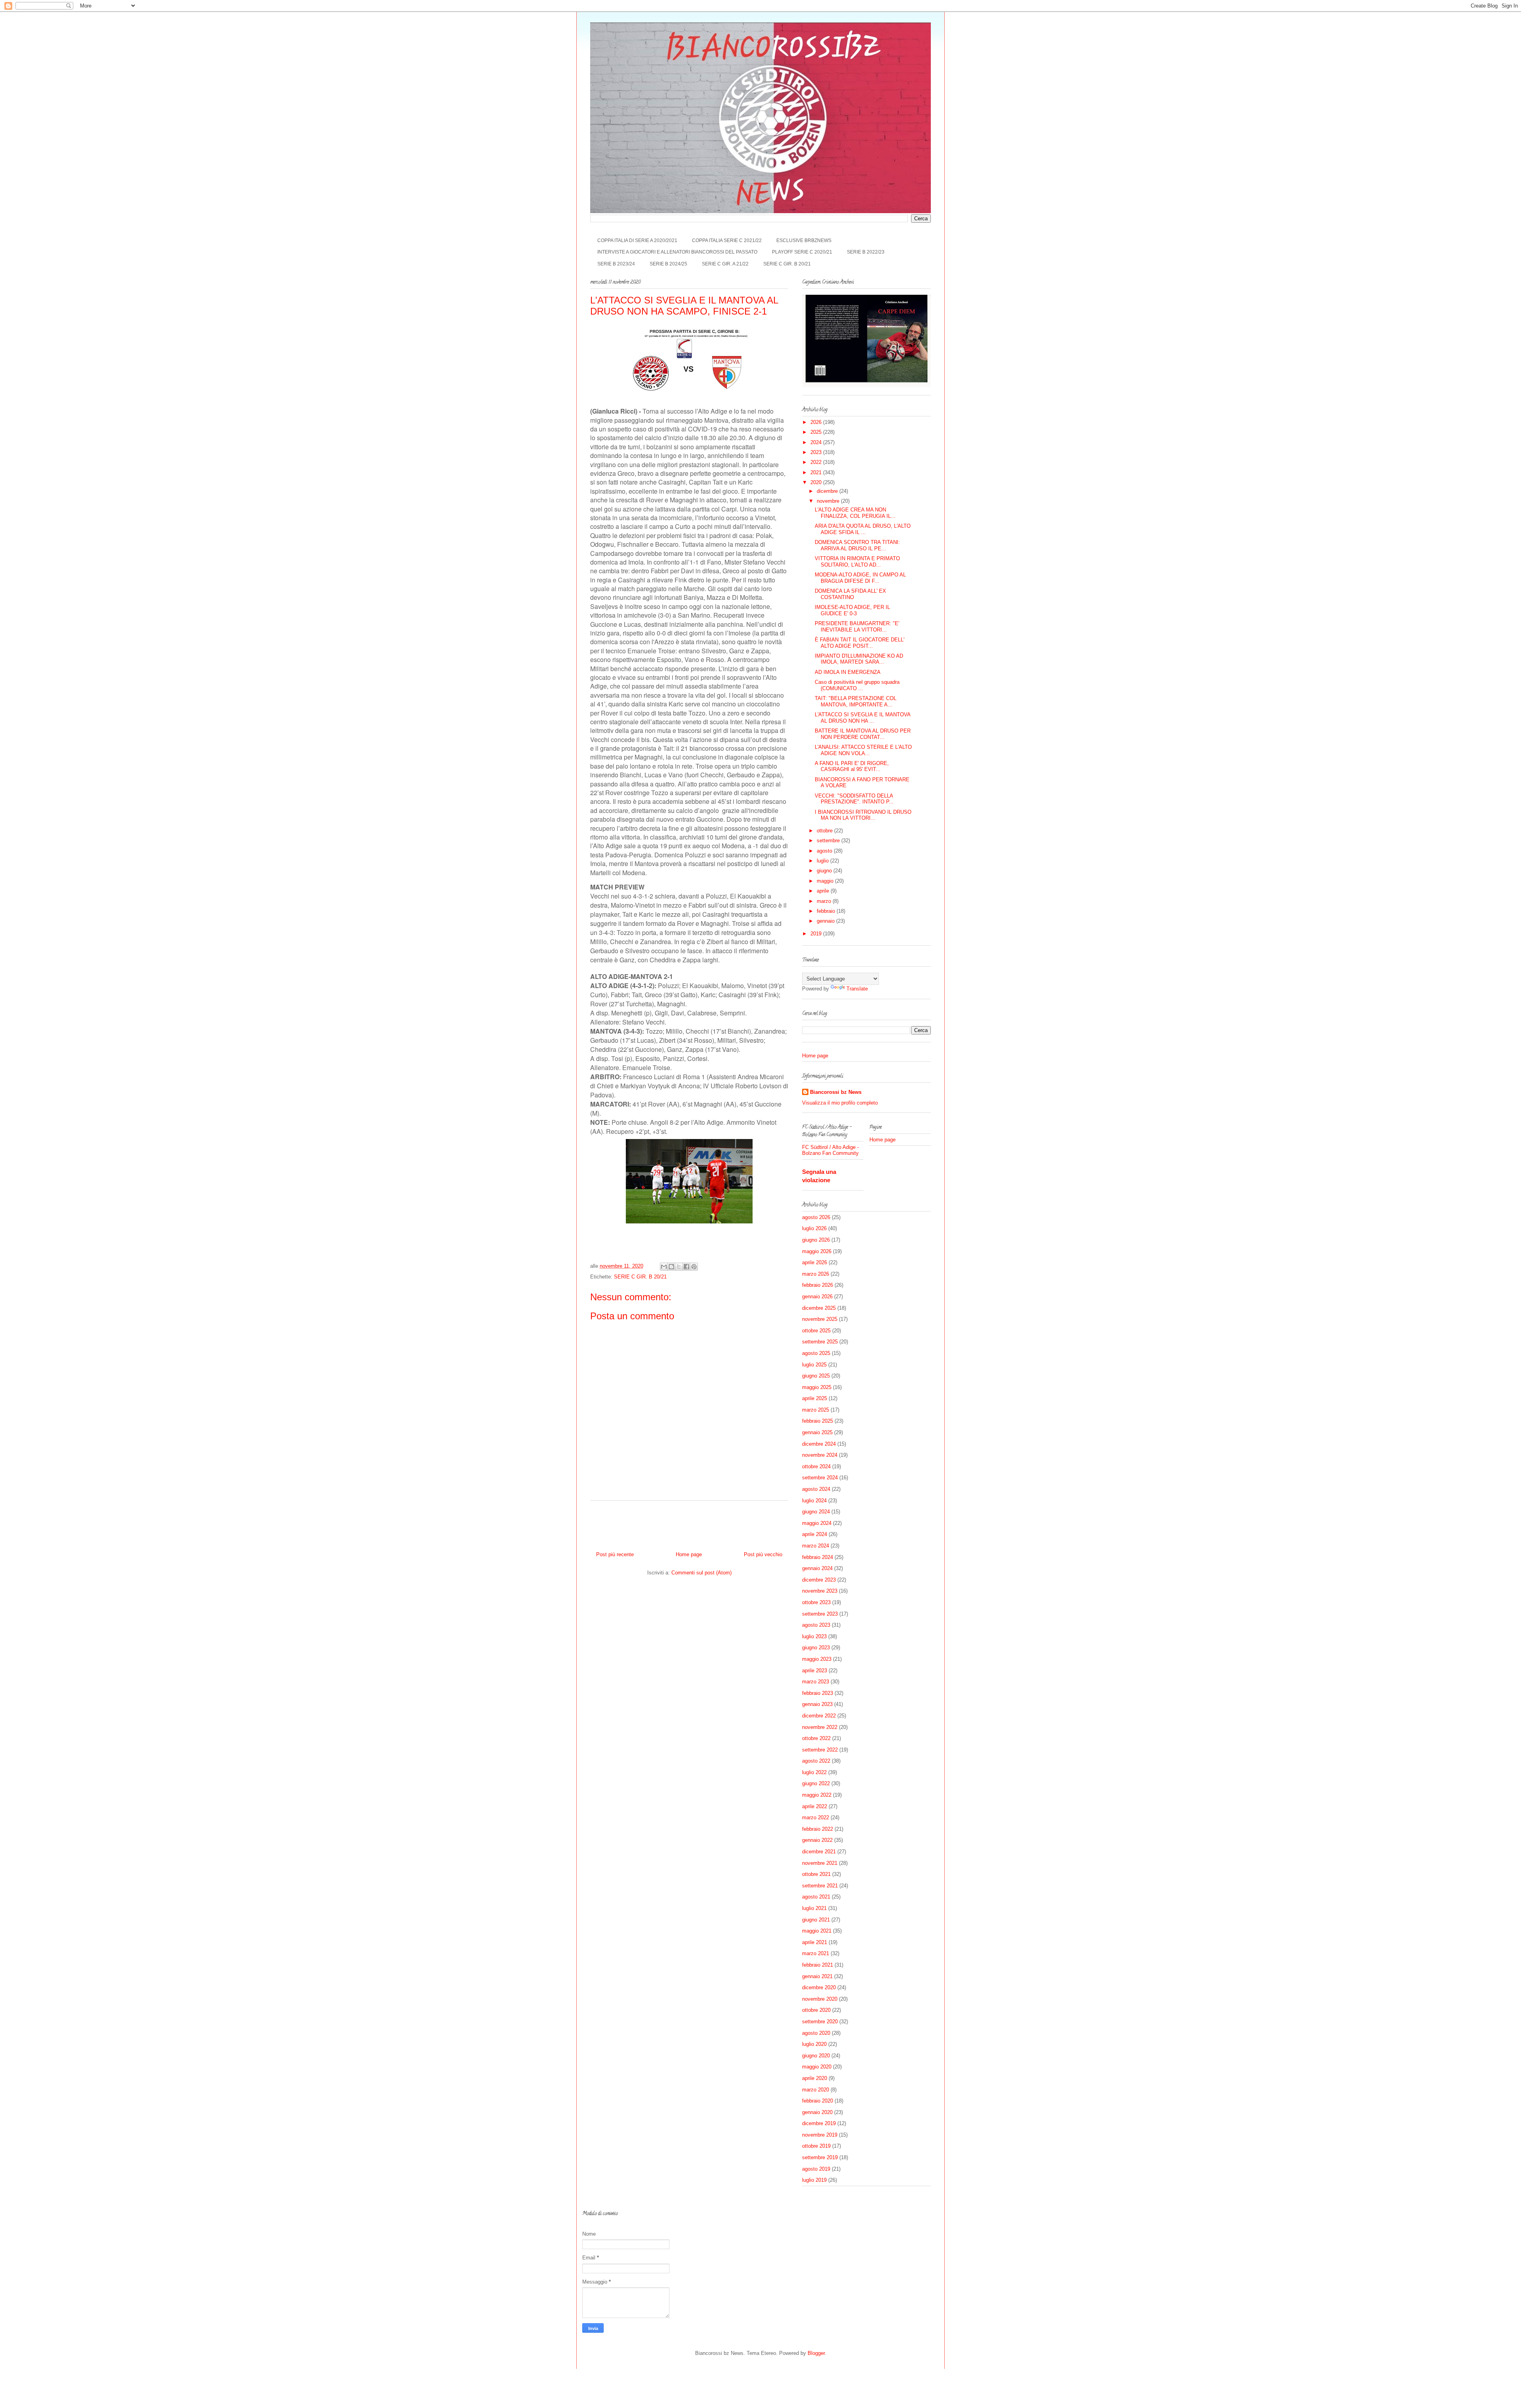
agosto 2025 (816, 1353)
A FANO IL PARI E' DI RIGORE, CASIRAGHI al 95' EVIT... (852, 766)
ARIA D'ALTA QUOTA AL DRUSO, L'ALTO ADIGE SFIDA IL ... (863, 529)
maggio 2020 (817, 2067)
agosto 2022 (816, 1761)
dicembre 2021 (819, 1852)
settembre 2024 (820, 1478)
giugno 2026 (816, 1240)
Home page (689, 1554)
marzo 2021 (816, 1953)
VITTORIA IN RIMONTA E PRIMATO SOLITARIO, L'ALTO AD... (857, 562)
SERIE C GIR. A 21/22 (725, 264)
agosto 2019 (816, 2169)
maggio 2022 (817, 1795)
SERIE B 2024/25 (668, 264)
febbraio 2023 (818, 1693)
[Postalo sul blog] (671, 1267)
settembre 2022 (820, 1750)
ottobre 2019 (816, 2146)
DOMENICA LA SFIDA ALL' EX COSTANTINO (850, 594)
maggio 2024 (817, 1523)
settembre (829, 841)
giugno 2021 (816, 1920)
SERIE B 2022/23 (866, 252)
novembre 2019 (820, 2135)
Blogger (816, 2353)
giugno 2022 (816, 1783)
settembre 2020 (820, 2022)
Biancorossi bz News (836, 1092)
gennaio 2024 (817, 1568)
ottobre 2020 (816, 2010)
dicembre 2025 (819, 1308)
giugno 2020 (816, 2056)
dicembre (828, 491)
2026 (817, 422)
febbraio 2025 (818, 1421)
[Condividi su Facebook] (686, 1267)
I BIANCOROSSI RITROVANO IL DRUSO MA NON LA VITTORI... (863, 815)
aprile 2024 (815, 1534)
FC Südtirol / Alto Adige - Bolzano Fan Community (830, 1150)
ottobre (825, 831)
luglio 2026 (814, 1228)
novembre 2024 (820, 1455)
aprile (824, 891)
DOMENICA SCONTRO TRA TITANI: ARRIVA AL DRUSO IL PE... (857, 545)
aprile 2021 (815, 1942)
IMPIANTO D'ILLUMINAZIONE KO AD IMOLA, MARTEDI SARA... (859, 659)
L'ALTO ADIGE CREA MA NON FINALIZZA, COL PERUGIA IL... (855, 513)
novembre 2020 (820, 1999)
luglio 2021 (814, 1908)
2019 (817, 934)
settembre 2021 (820, 1886)
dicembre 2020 (819, 1987)
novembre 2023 (820, 1591)
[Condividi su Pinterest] (694, 1267)
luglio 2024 (814, 1501)
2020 (817, 482)
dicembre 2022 (819, 1716)
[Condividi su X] (679, 1267)
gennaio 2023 (817, 1704)
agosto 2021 (816, 1897)
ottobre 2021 (816, 1874)
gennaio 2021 (817, 1976)
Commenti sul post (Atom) (701, 1573)
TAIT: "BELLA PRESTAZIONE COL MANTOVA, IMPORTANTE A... (856, 701)
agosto (825, 851)
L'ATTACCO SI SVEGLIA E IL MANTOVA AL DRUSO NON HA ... (862, 718)
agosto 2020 (816, 2033)
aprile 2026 (815, 1262)
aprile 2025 (815, 1398)
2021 (817, 472)
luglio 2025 (814, 1365)
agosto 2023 (816, 1625)
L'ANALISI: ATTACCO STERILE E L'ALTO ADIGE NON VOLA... (863, 750)
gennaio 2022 (817, 1840)
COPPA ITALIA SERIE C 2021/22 (727, 240)
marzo (825, 901)
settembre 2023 (820, 1614)
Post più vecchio (763, 1554)
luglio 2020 (814, 2044)
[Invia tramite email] (664, 1267)
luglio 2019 (814, 2180)
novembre (829, 501)
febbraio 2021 (818, 1965)
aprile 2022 (815, 1806)
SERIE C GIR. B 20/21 (787, 264)
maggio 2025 (817, 1387)
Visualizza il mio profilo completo (840, 1103)
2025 (817, 432)
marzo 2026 (816, 1274)
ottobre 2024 (816, 1466)
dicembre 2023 (819, 1580)
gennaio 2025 (817, 1432)
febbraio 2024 (818, 1557)
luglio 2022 (814, 1772)
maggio (826, 881)
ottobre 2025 (816, 1331)
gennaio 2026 (817, 1297)
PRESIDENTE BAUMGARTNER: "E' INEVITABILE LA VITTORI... (857, 627)
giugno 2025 (816, 1376)
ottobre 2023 (816, 1602)
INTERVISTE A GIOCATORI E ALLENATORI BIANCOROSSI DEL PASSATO (677, 252)
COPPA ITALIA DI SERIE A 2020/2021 (637, 240)
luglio (823, 861)
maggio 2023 (817, 1659)
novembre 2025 (820, 1319)
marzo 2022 (816, 1817)
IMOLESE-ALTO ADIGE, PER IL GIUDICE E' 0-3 (852, 610)
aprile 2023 (815, 1671)
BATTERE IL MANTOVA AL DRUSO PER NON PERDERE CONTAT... (863, 734)
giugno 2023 (816, 1648)
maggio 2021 (817, 1931)
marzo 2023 (816, 1682)
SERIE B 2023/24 (616, 264)
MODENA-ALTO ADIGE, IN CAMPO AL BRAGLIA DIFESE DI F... (860, 578)
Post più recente (615, 1554)
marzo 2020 (816, 2090)
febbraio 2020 (818, 2101)
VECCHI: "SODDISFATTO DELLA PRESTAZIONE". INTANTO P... (854, 799)
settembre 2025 (820, 1342)
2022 (817, 462)
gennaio (826, 921)
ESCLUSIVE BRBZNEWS (804, 240)
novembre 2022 (820, 1727)
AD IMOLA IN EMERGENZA (848, 672)
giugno (825, 871)
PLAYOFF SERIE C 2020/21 (802, 252)
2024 (817, 442)
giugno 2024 (816, 1512)
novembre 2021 (820, 1863)
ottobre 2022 (816, 1738)
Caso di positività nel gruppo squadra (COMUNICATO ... (857, 685)
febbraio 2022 (818, 1829)
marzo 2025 (816, 1410)
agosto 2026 (816, 1217)
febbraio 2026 (818, 1285)
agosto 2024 (816, 1489)
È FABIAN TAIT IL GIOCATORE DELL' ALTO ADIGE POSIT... (860, 643)
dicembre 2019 (819, 2123)
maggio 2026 (817, 1251)
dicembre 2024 (819, 1444)
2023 (817, 452)
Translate (857, 989)
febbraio (827, 911)
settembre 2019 (820, 2157)
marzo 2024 (816, 1546)
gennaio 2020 (817, 2112)
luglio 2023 (814, 1636)
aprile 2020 (815, 2078)
